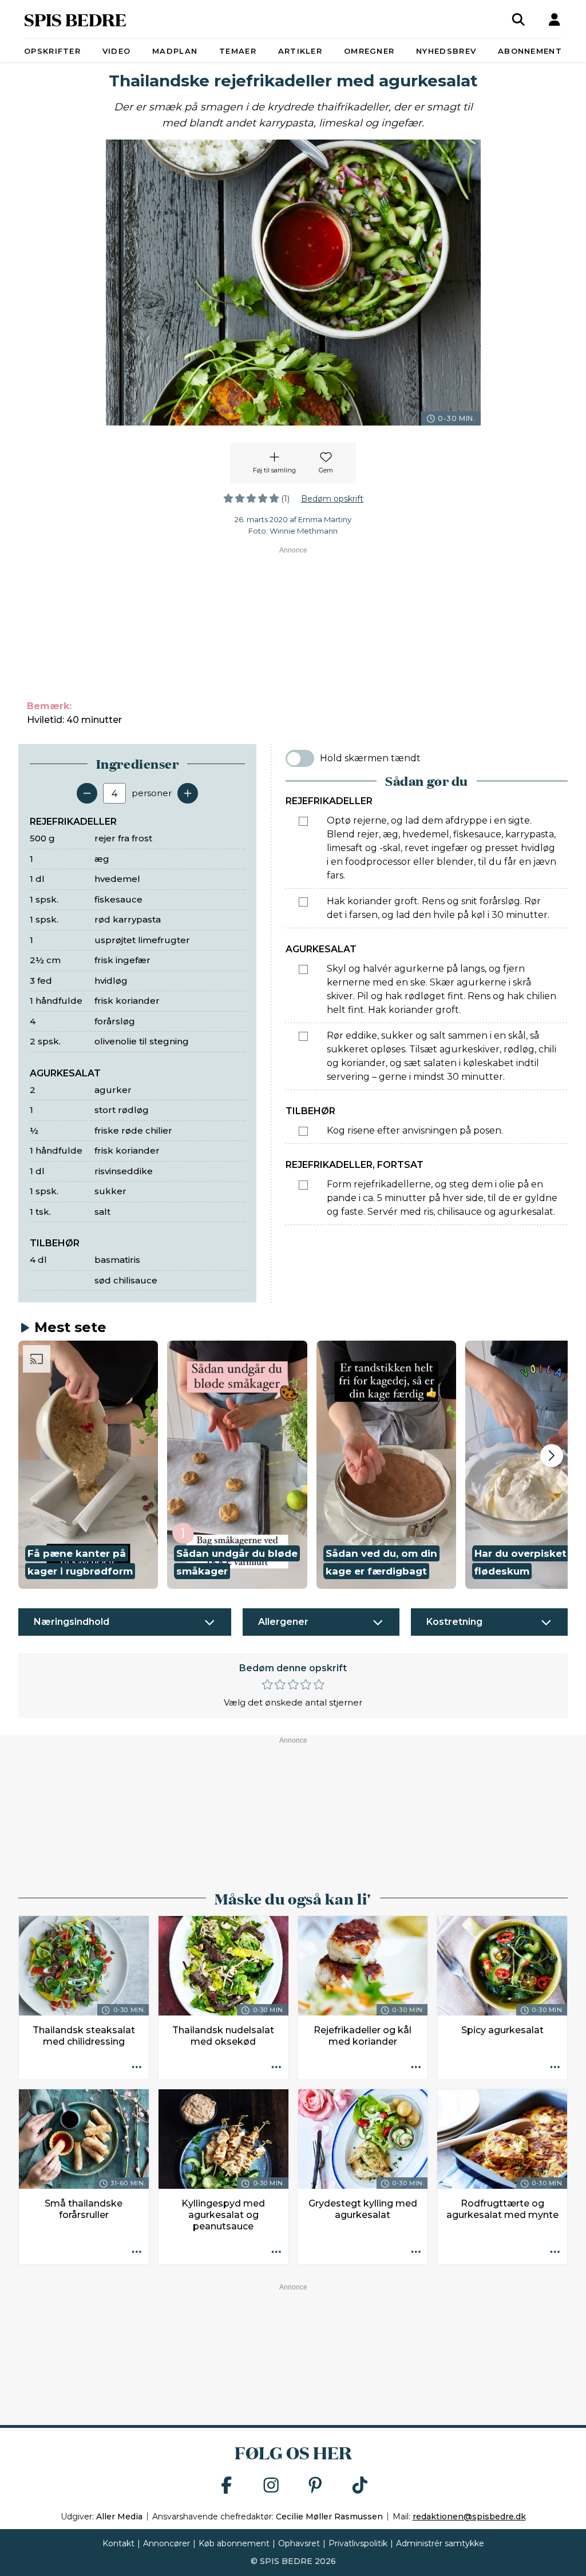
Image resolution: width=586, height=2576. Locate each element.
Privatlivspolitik (358, 2543)
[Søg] (518, 19)
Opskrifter (52, 51)
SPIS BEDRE (75, 19)
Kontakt (118, 2543)
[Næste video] (552, 1456)
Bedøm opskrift (332, 499)
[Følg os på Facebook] (227, 2486)
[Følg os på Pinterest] (315, 2486)
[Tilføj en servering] (188, 793)
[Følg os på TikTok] (360, 2486)
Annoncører (167, 2543)
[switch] (300, 758)
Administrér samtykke (440, 2543)
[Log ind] (555, 19)
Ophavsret (299, 2543)
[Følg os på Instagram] (271, 2486)
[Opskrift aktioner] (137, 2068)
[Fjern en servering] (87, 793)
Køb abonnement (234, 2543)
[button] (88, 1465)
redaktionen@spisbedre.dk (469, 2517)
